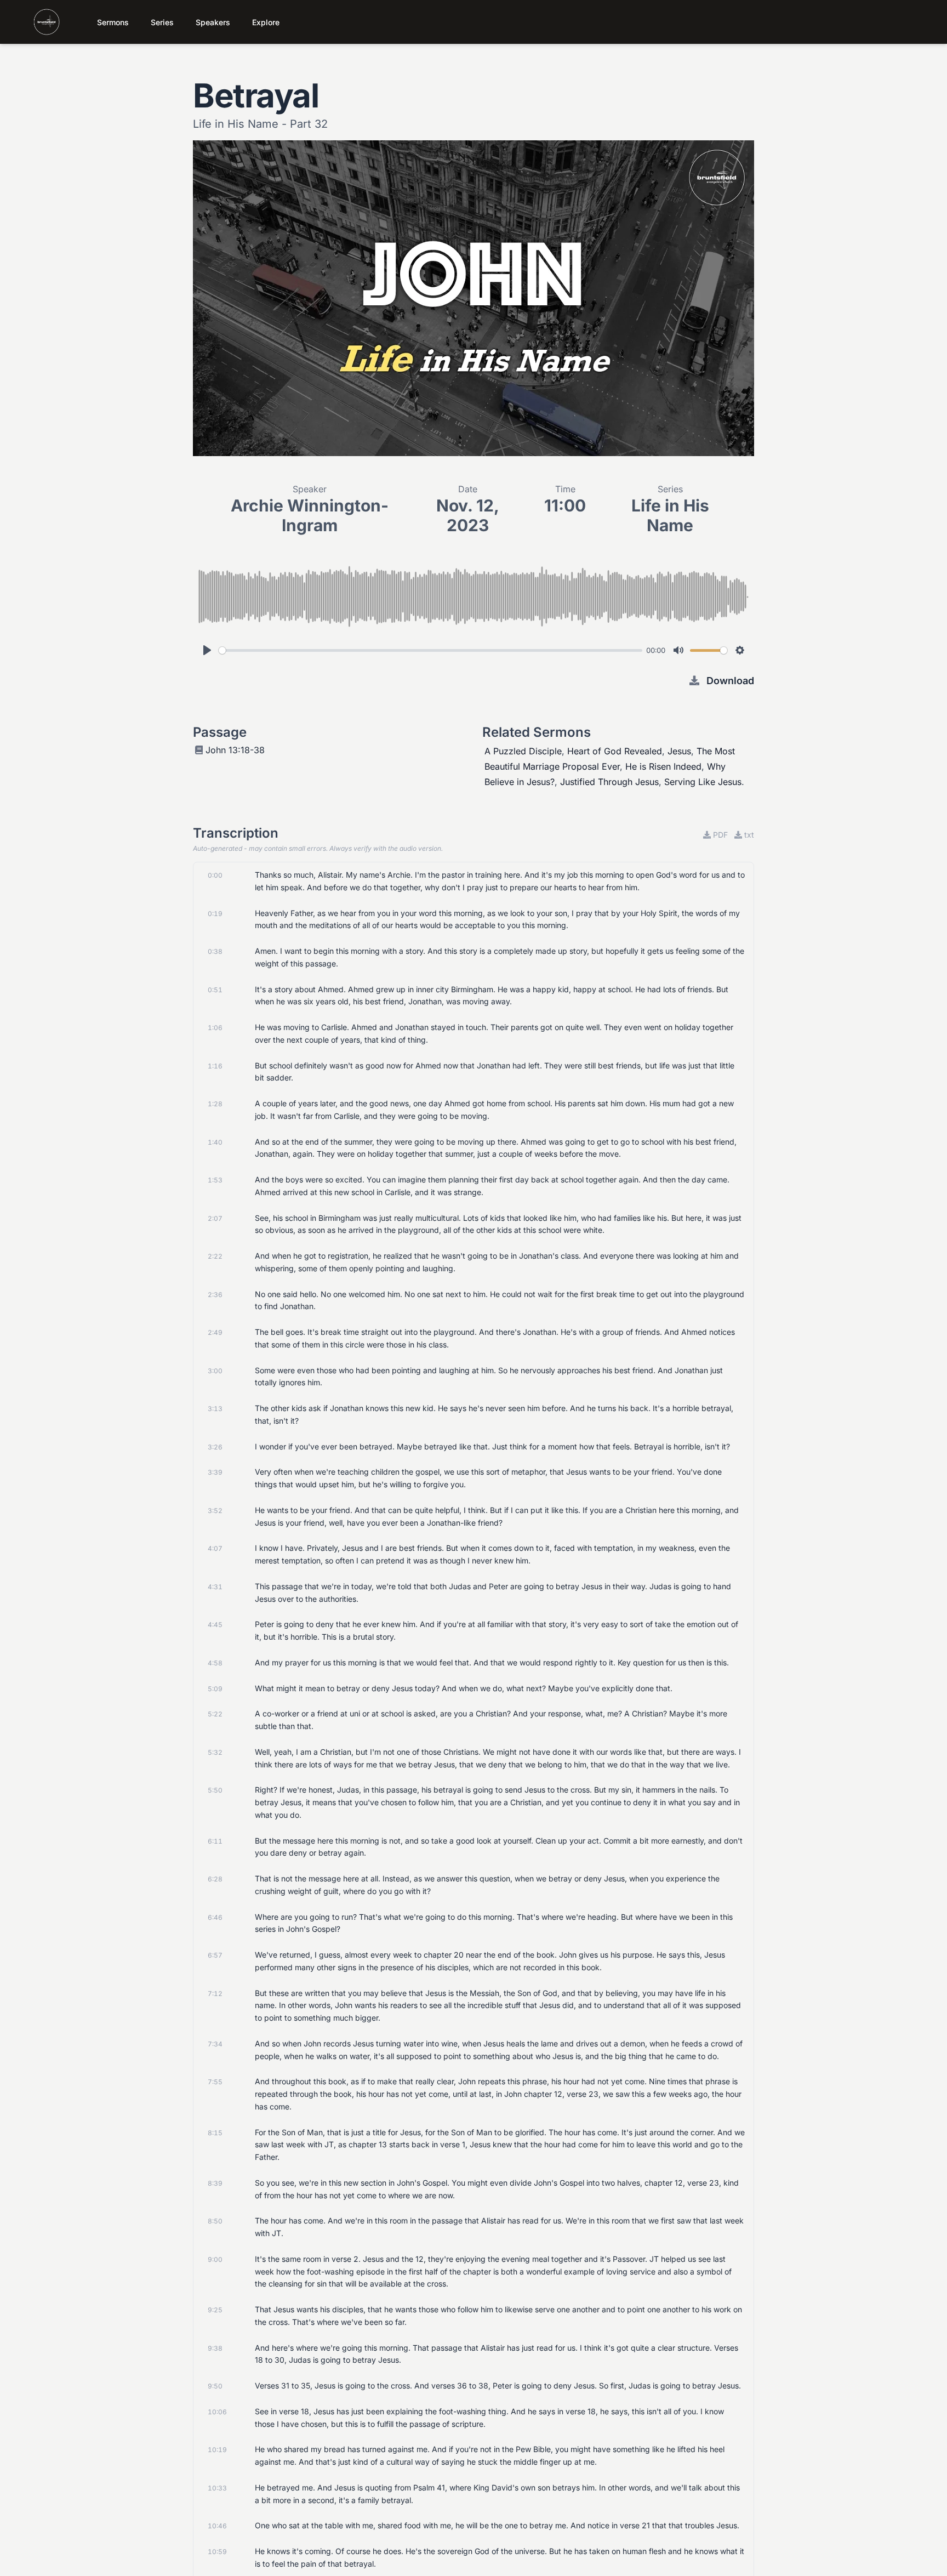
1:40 (215, 1142)
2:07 (215, 1218)
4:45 (215, 1625)
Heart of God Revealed (615, 751)
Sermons (113, 22)
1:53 (215, 1180)
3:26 (215, 1447)
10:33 (217, 2488)
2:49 (215, 1332)
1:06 (215, 1028)
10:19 (217, 2450)
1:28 (215, 1104)
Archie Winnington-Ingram (310, 515)
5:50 (215, 1790)
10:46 (217, 2526)
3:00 (215, 1371)
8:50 (215, 2221)
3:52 (215, 1511)
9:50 (215, 2386)
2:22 (215, 1256)
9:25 (215, 2310)
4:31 (215, 1587)
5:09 (215, 1689)
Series (162, 22)
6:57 (215, 1955)
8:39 (215, 2183)
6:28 (215, 1879)
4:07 (215, 1548)
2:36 (215, 1295)
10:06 (217, 2412)
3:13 (215, 1409)
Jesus (679, 751)
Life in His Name (670, 515)
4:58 (215, 1663)
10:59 (217, 2552)
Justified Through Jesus (609, 782)
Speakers (213, 22)
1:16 (215, 1066)
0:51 (215, 990)
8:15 (215, 2133)
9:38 (215, 2348)
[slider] (430, 650)
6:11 (215, 1841)
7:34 (215, 2044)
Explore (266, 22)
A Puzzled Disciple (523, 751)
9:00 (215, 2259)
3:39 (215, 1472)
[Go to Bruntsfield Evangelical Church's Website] (36, 22)
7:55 (215, 2082)
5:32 (215, 1752)
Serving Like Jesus (703, 782)
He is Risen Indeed (663, 766)
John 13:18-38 (235, 750)
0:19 (215, 914)
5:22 (215, 1714)
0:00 (215, 875)
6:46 (215, 1917)
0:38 (215, 951)
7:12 (215, 1994)
